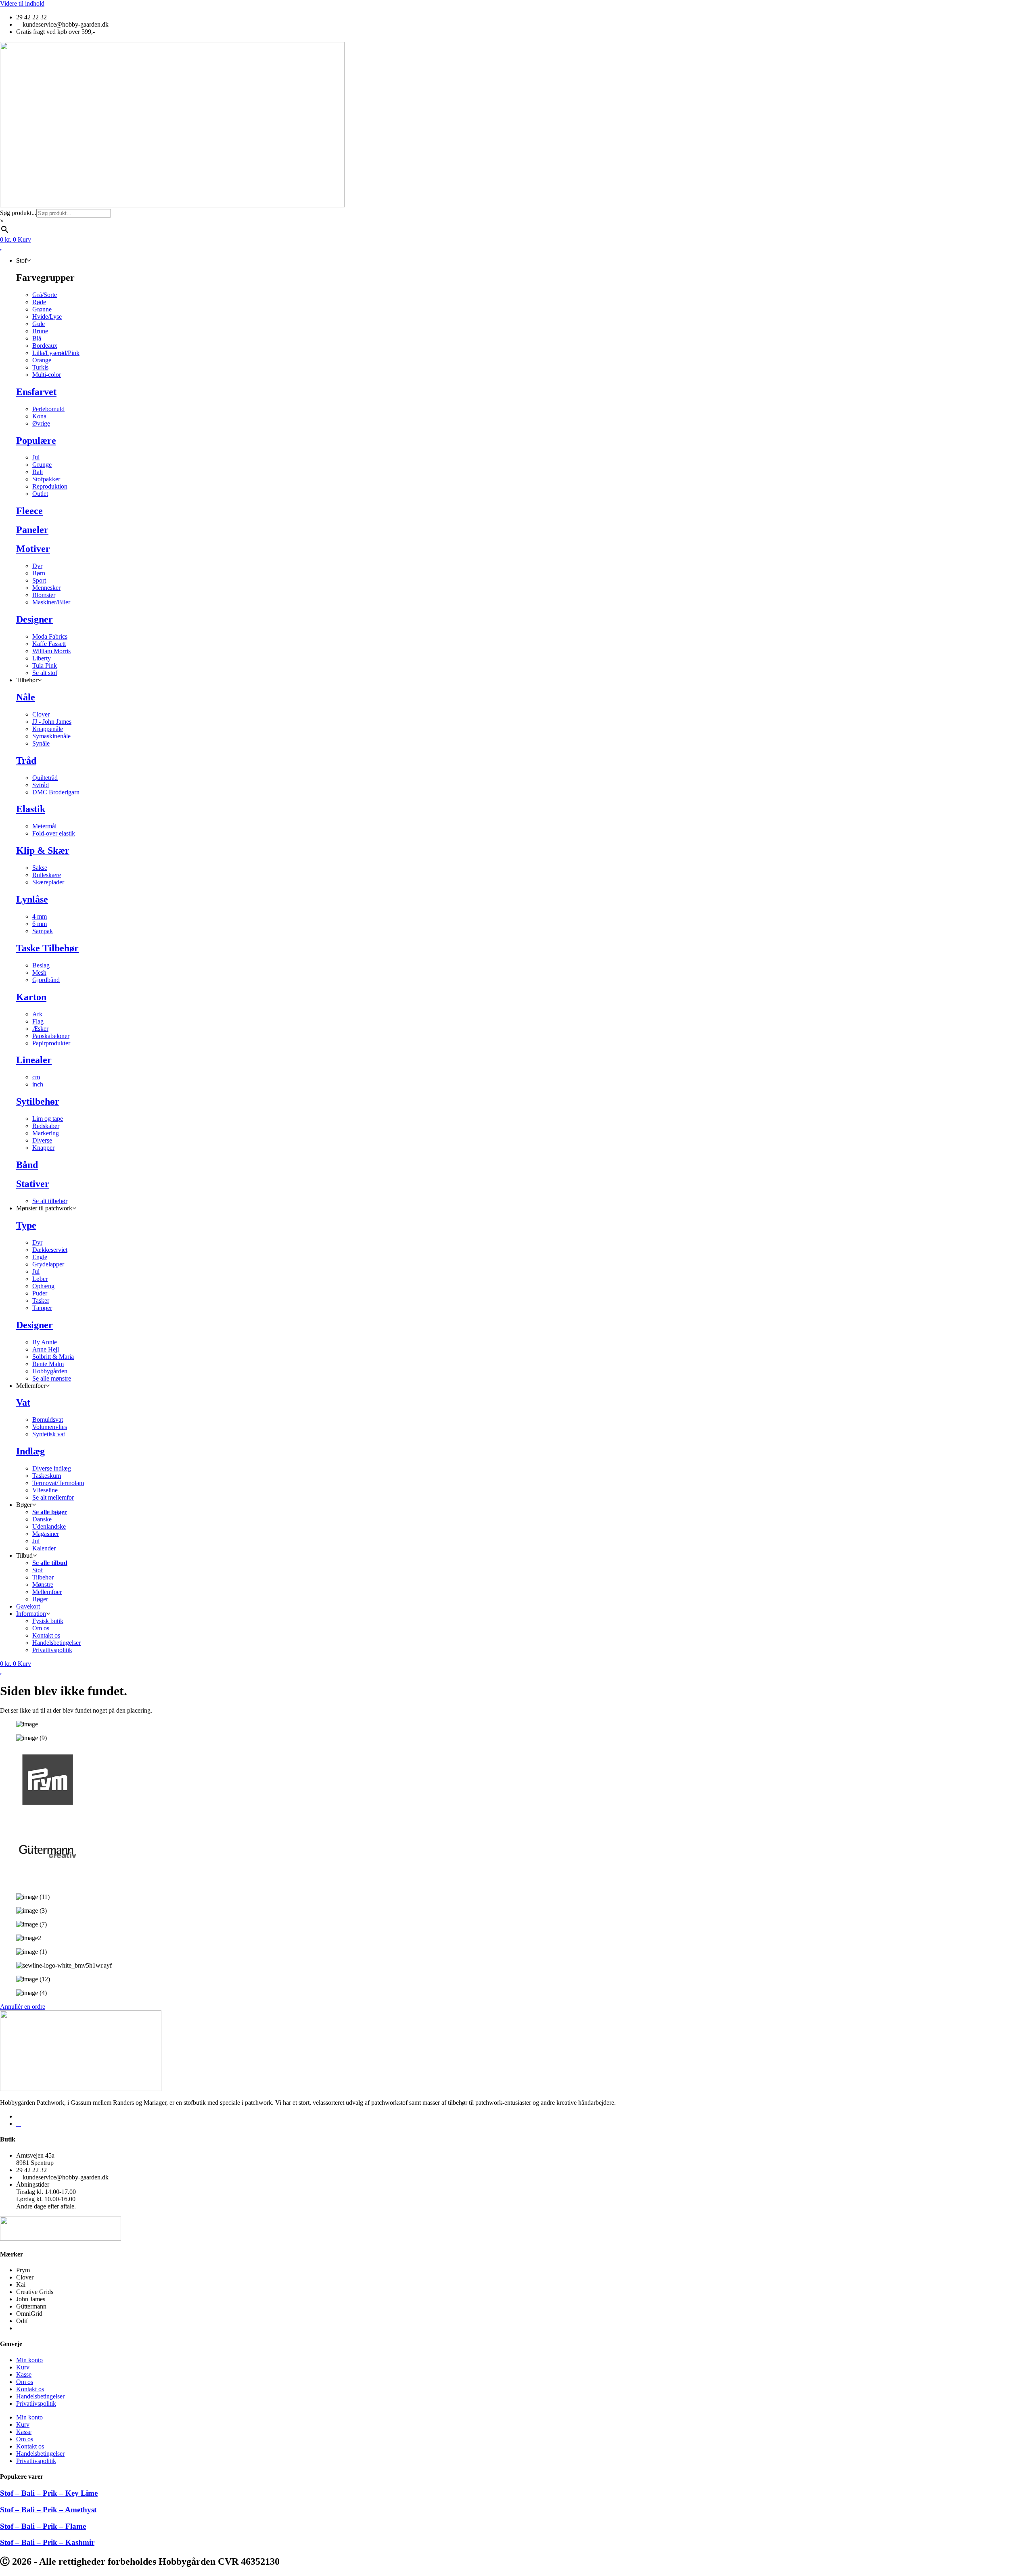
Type (26, 1225)
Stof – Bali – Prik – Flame (43, 2526)
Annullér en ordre (23, 2007)
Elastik (31, 809)
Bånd (27, 1165)
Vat (23, 1402)
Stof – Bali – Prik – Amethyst (48, 2510)
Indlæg (30, 1451)
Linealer (34, 1060)
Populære (36, 441)
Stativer (33, 1184)
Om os (25, 2382)
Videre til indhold (22, 3)
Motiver (33, 549)
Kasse (24, 2374)
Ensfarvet (36, 392)
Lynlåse (32, 899)
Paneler (32, 530)
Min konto (29, 2360)
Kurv (23, 2367)
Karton (31, 997)
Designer (35, 619)
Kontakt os (30, 2389)
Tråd (26, 760)
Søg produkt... (18, 213)
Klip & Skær (43, 850)
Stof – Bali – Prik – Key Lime (49, 2493)
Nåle (26, 697)
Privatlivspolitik (36, 2404)
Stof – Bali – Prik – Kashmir (47, 2542)
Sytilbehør (38, 1101)
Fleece (29, 511)
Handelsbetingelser (40, 2396)
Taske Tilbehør (47, 948)
